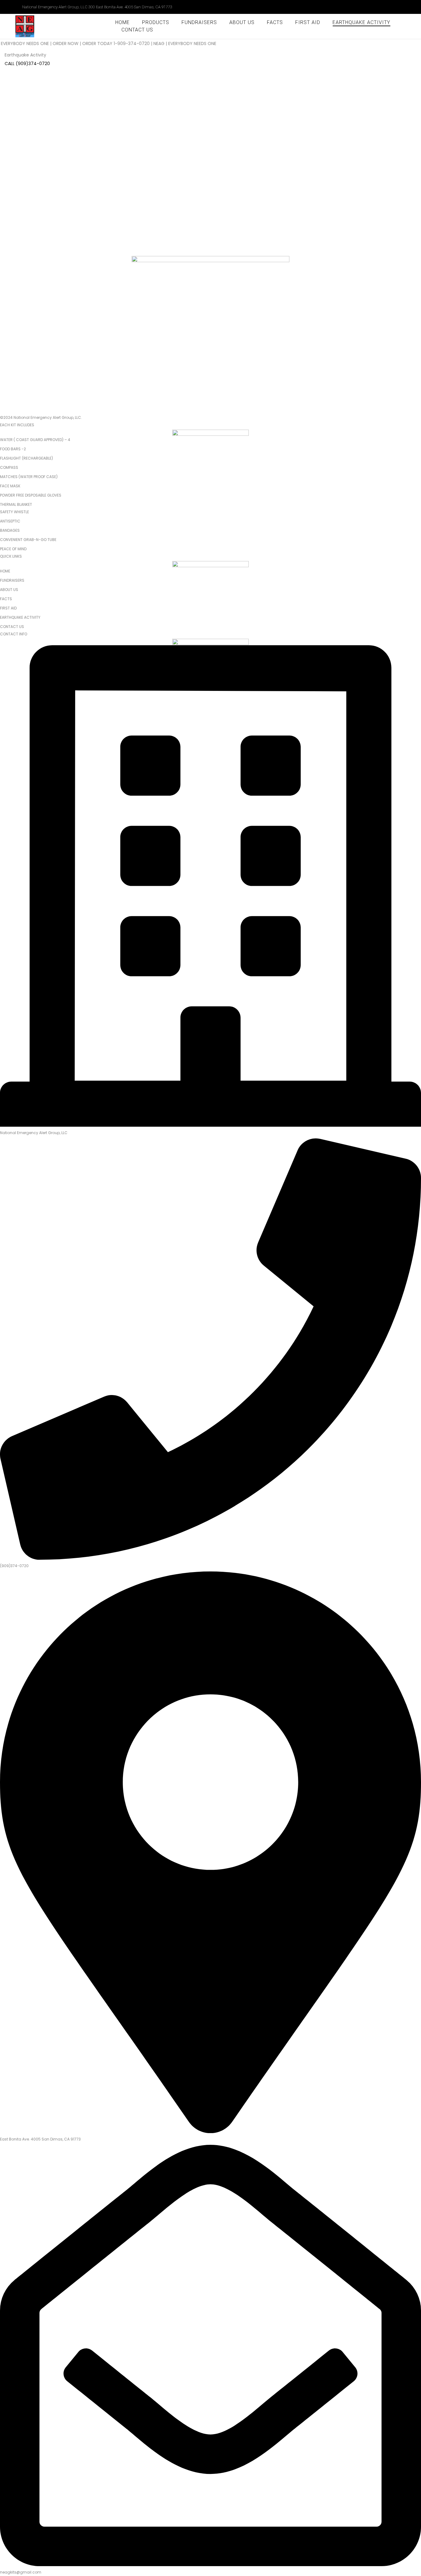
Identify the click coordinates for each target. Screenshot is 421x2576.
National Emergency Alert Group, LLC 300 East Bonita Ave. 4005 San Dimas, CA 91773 (97, 7)
